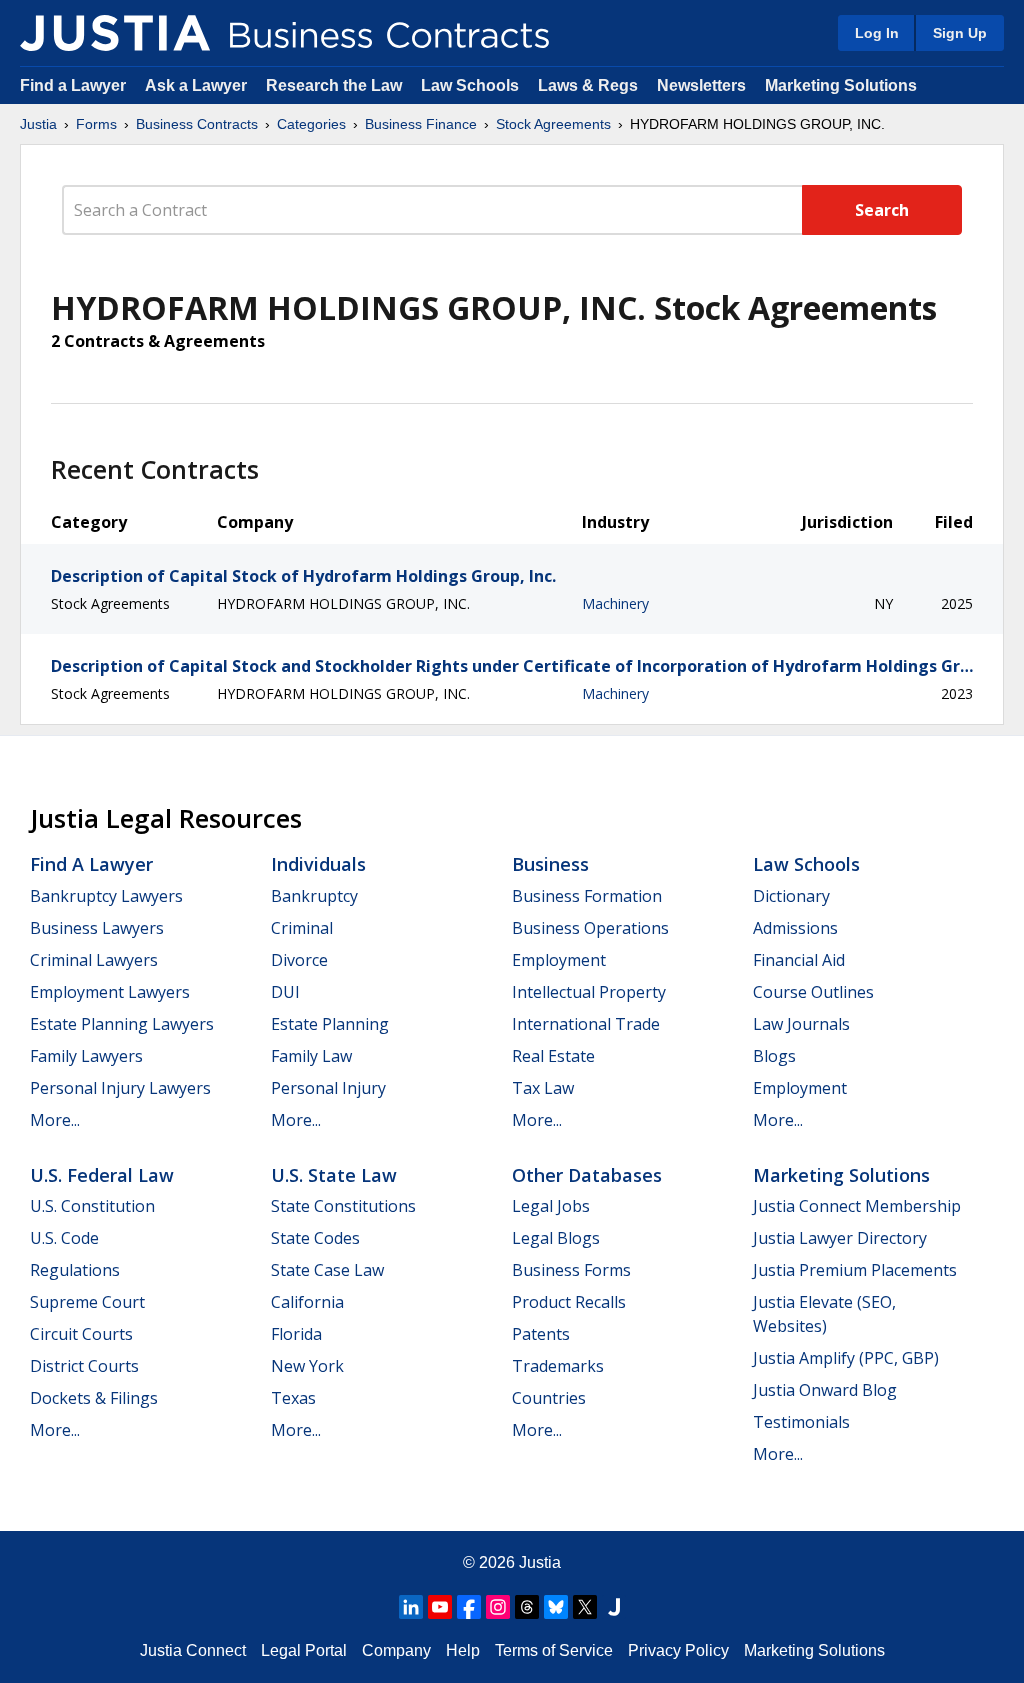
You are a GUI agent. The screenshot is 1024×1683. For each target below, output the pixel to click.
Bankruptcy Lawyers (106, 896)
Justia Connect (193, 1650)
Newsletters (701, 85)
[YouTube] (440, 1607)
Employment (559, 960)
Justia (38, 124)
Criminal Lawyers (94, 960)
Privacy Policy (678, 1650)
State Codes (315, 1238)
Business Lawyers (97, 928)
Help (463, 1650)
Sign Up (960, 33)
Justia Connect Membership (857, 1206)
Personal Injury (328, 1088)
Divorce (299, 960)
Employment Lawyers (110, 992)
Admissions (795, 928)
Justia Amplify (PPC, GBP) (846, 1358)
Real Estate (553, 1056)
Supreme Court (87, 1302)
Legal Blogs (556, 1238)
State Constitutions (343, 1206)
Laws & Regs (588, 85)
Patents (541, 1334)
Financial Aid (799, 960)
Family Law (311, 1056)
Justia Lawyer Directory (840, 1238)
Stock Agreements (553, 124)
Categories (311, 124)
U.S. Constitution (92, 1206)
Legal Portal (304, 1650)
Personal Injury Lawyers (120, 1088)
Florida (296, 1334)
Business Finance (421, 124)
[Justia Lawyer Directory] (614, 1607)
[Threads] (527, 1607)
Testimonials (801, 1422)
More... (55, 1120)
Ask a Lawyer (198, 85)
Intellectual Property (589, 992)
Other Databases (587, 1175)
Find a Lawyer (73, 85)
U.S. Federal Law (102, 1175)
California (307, 1302)
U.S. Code (64, 1238)
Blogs (774, 1056)
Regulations (75, 1270)
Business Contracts (197, 124)
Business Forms (571, 1270)
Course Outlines (813, 992)
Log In (877, 33)
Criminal (302, 928)
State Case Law (327, 1270)
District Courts (84, 1366)
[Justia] (115, 33)
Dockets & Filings (94, 1398)
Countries (549, 1398)
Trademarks (558, 1366)
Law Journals (801, 1024)
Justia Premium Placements (855, 1270)
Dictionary (791, 896)
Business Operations (590, 928)
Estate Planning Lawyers (122, 1024)
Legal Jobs (551, 1206)
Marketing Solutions (841, 85)
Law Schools (470, 85)
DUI (285, 992)
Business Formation (587, 896)
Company (396, 1650)
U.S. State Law (334, 1175)
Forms (96, 124)
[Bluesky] (556, 1607)
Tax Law (543, 1088)
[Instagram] (498, 1607)
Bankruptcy (314, 896)
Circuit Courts (81, 1334)
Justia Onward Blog (825, 1390)
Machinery (615, 603)
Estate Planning (330, 1024)
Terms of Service (554, 1650)
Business (550, 864)
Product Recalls (569, 1302)
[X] (585, 1607)
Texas (293, 1398)
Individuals (318, 864)
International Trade (586, 1024)
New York (307, 1366)
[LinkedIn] (411, 1607)
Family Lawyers (86, 1056)
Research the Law (334, 85)
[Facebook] (469, 1607)
